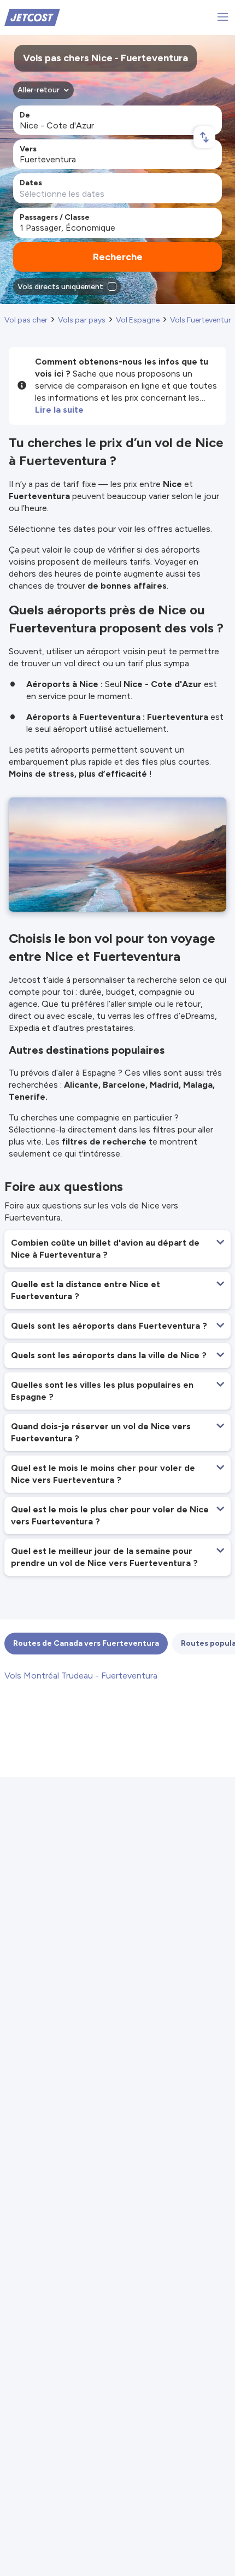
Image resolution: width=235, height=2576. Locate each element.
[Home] (32, 17)
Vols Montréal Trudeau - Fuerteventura (81, 1676)
